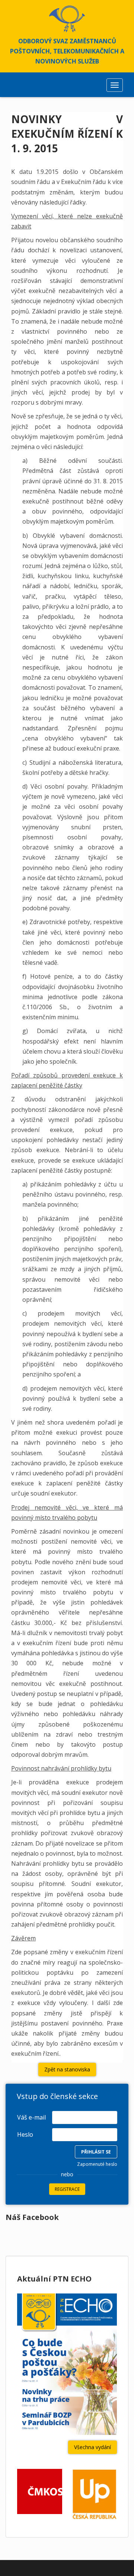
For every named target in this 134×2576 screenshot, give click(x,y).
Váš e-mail (31, 2117)
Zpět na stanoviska (67, 2069)
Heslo (25, 2134)
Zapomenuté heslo (97, 2164)
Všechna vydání (92, 2447)
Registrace (67, 2189)
